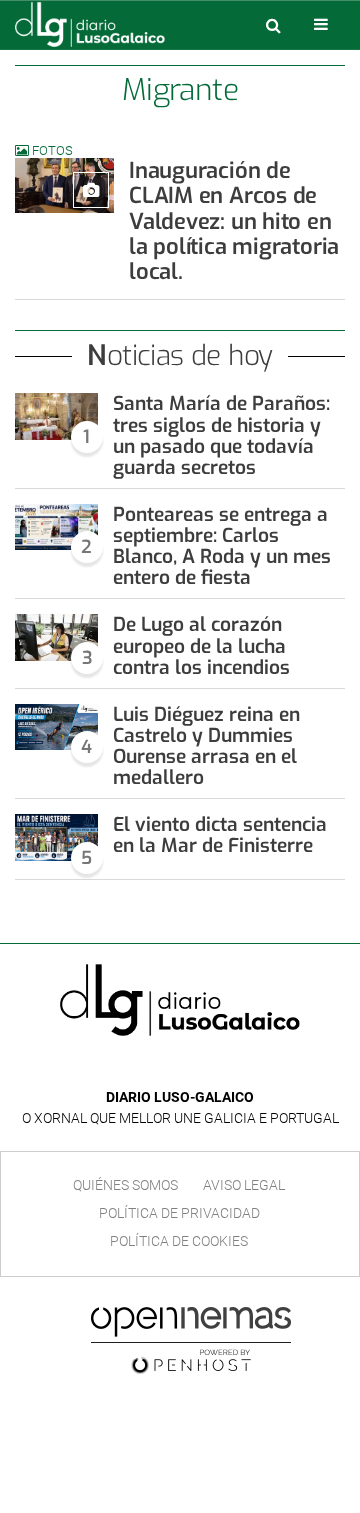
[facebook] (164, 1067)
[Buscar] (273, 25)
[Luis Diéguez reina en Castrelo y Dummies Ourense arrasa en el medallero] (56, 727)
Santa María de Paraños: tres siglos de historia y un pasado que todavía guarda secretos (221, 435)
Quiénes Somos (125, 1185)
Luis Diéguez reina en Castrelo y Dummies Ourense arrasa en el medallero (206, 746)
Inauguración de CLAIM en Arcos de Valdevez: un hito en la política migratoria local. (234, 221)
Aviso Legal (244, 1185)
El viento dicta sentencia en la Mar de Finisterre (220, 835)
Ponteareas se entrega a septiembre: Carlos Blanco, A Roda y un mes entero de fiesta (222, 546)
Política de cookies (179, 1241)
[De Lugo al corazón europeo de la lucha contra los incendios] (56, 637)
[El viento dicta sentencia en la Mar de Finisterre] (56, 837)
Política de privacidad (179, 1213)
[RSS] (226, 1067)
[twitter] (194, 1067)
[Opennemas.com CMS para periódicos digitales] (191, 1339)
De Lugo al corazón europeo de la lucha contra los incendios (201, 645)
